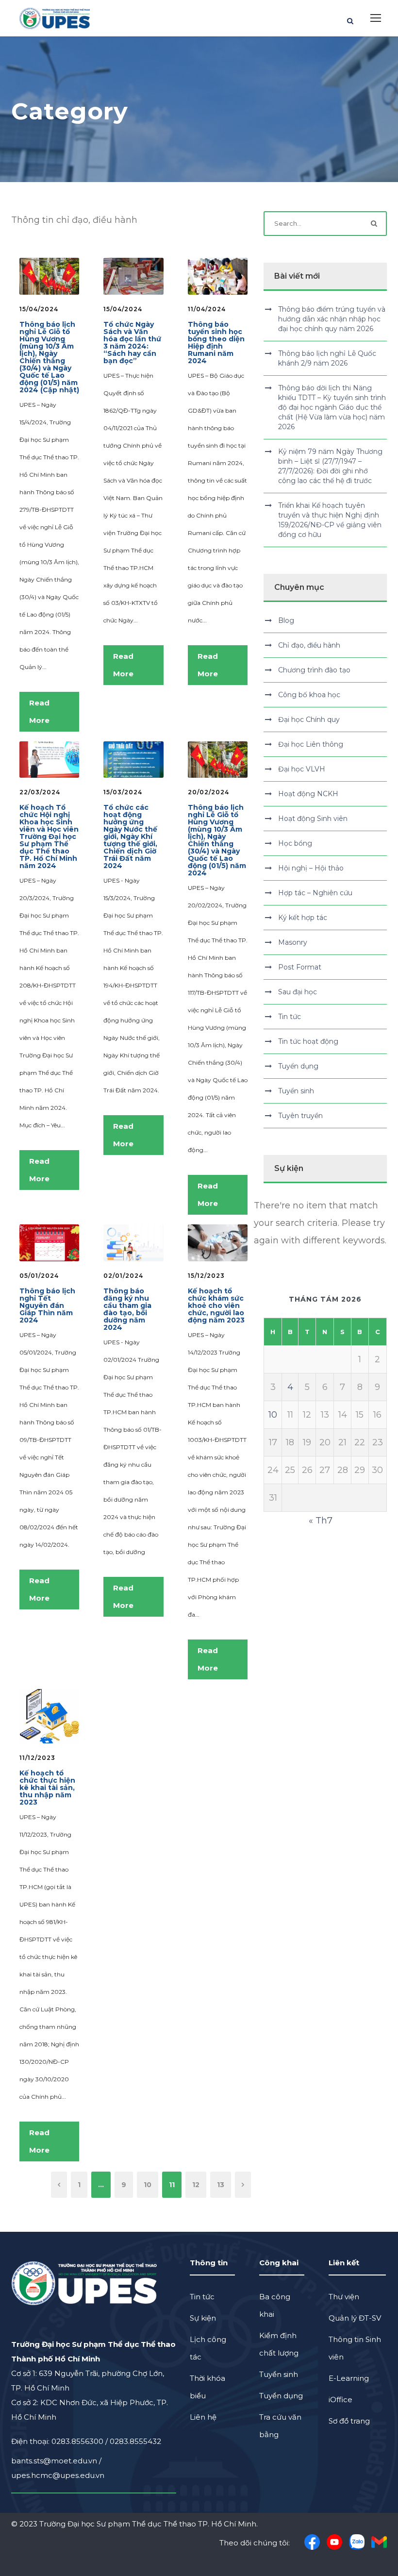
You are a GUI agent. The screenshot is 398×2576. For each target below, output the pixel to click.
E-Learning (349, 2378)
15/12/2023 (206, 1276)
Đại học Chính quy (309, 719)
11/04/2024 (207, 309)
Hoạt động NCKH (308, 794)
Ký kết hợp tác (303, 918)
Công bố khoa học (309, 695)
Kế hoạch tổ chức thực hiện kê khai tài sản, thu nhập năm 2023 (47, 1788)
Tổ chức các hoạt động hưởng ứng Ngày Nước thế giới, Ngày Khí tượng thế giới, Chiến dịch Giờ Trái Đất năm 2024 (130, 836)
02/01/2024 (123, 1276)
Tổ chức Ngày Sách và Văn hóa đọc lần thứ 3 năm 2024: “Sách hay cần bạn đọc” (132, 343)
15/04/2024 (39, 309)
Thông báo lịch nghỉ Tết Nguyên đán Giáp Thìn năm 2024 (47, 1305)
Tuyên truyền (300, 1116)
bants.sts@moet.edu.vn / (56, 2461)
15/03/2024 (123, 792)
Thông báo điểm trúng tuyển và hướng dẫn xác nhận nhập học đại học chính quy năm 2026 (332, 319)
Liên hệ (203, 2417)
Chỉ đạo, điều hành (309, 645)
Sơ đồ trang (349, 2421)
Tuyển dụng (298, 1066)
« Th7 (321, 1521)
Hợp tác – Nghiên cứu (315, 893)
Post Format (300, 967)
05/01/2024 (39, 1276)
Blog (286, 620)
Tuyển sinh (296, 1091)
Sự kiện (203, 2318)
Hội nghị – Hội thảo (311, 868)
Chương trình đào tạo (314, 670)
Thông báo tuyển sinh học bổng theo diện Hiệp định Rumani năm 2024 (216, 343)
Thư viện (344, 2297)
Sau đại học (298, 992)
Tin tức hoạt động (308, 1041)
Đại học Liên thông (311, 744)
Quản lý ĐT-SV (355, 2318)
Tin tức (290, 1017)
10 (148, 2185)
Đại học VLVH (302, 769)
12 (196, 2185)
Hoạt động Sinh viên (313, 819)
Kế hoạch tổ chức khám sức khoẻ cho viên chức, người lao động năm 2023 (216, 1305)
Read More (39, 711)
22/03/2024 (40, 792)
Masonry (293, 942)
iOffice (340, 2400)
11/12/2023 (37, 1758)
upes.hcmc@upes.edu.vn (58, 2475)
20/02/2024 (208, 792)
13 (221, 2185)
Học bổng (295, 843)
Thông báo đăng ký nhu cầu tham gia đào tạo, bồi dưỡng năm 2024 (127, 1309)
